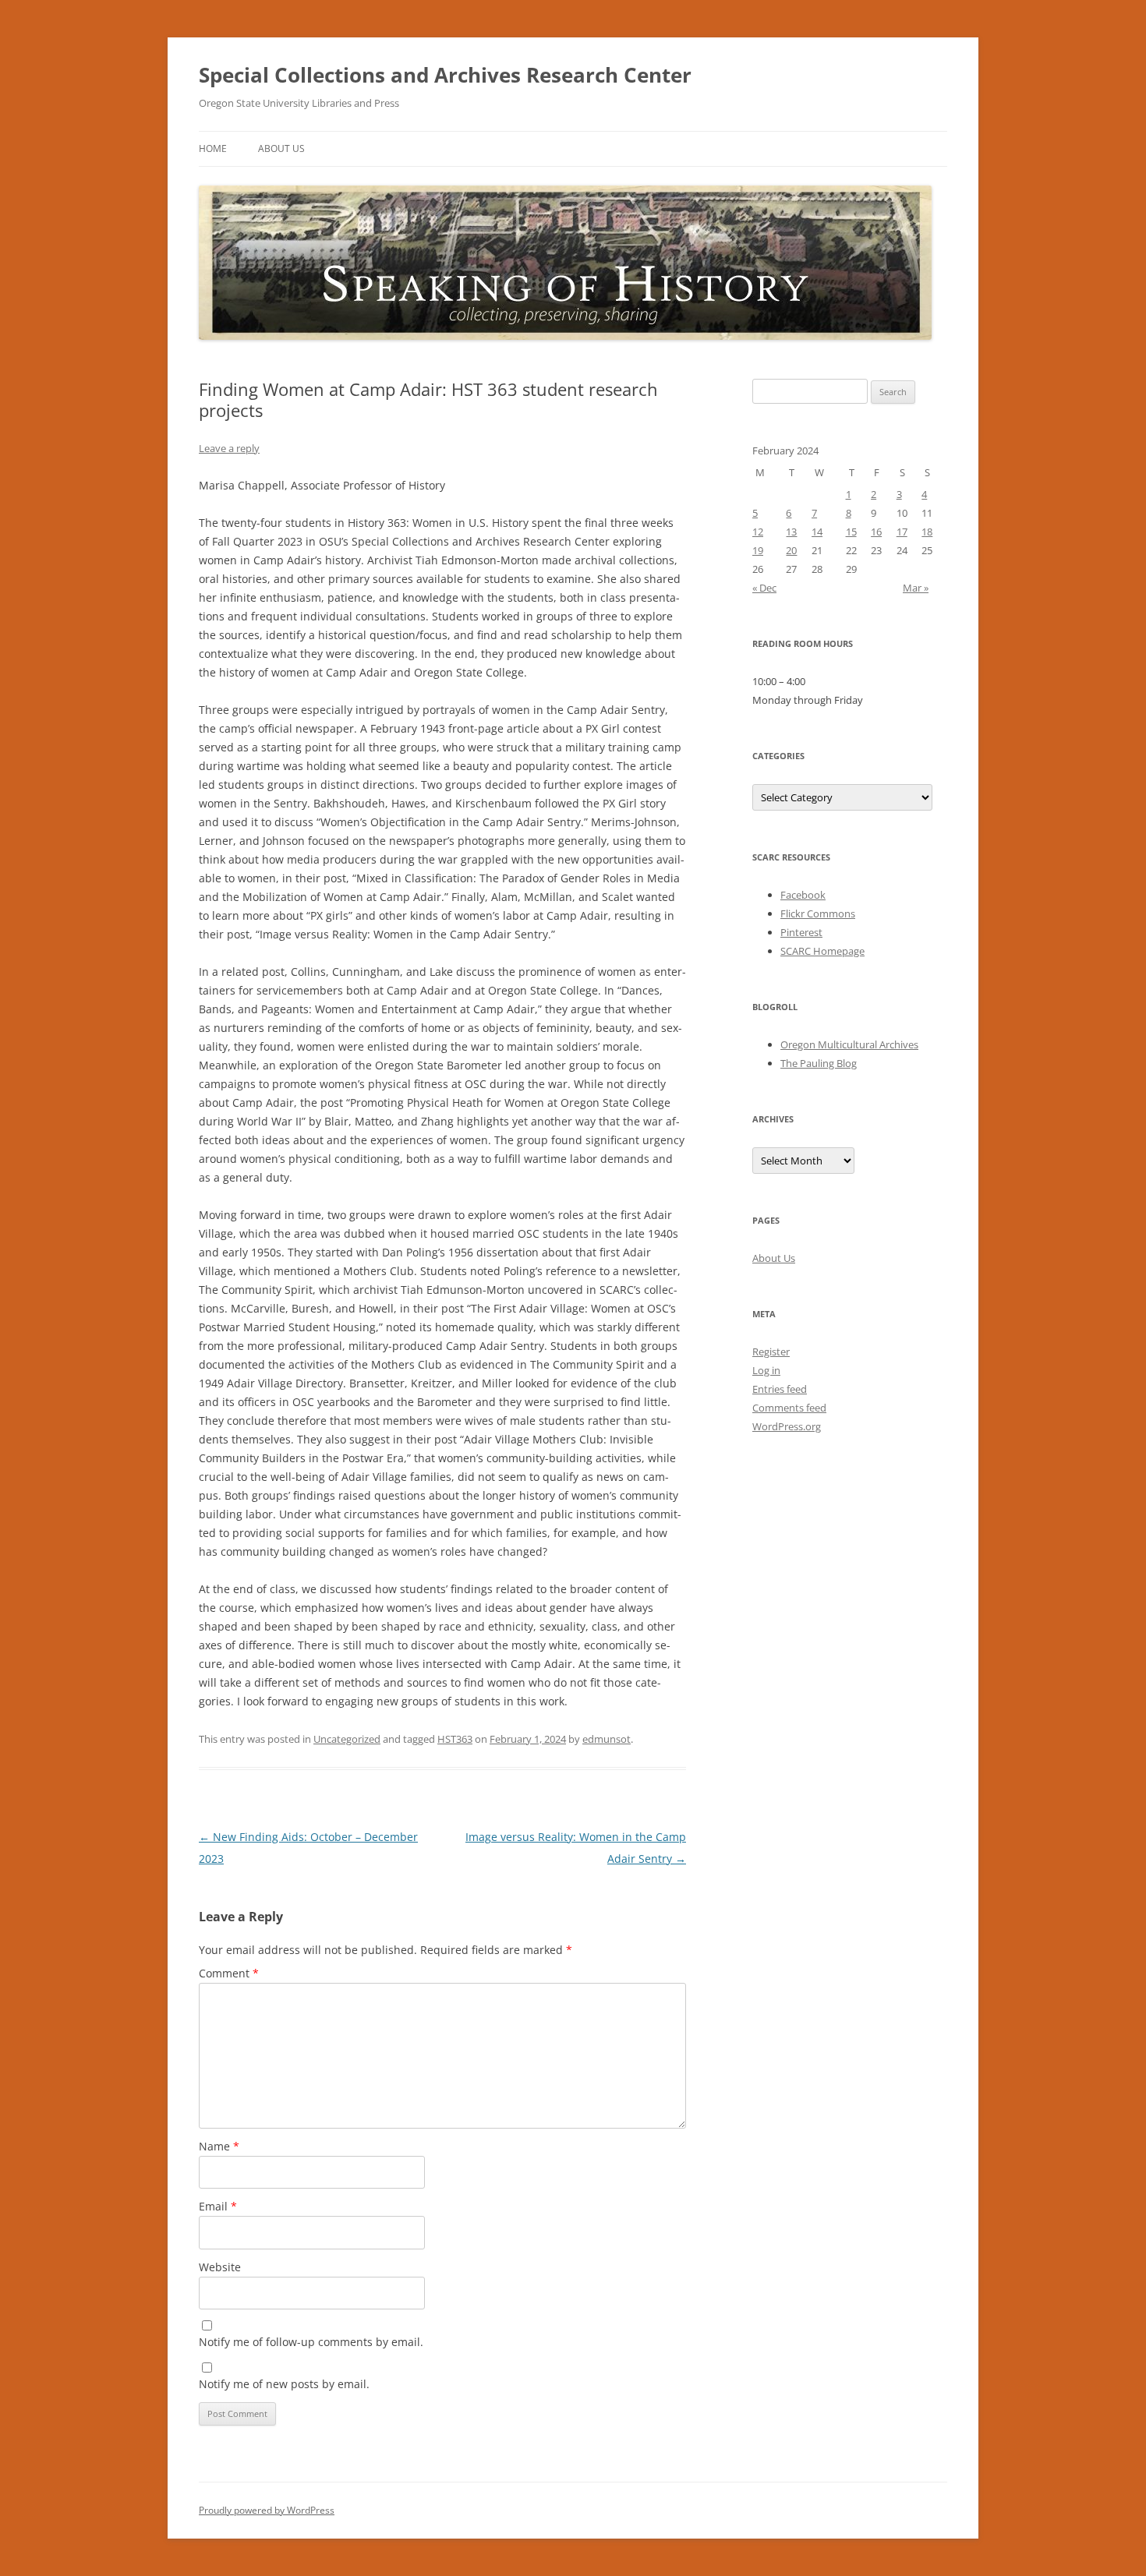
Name (219, 2146)
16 (876, 532)
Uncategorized (347, 1739)
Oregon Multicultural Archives (849, 1044)
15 (851, 532)
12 (758, 532)
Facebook (803, 895)
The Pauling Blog (819, 1063)
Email (218, 2206)
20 (791, 550)
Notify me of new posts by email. (284, 2384)
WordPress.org (787, 1426)
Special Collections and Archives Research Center (445, 75)
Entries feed (780, 1389)
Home (213, 148)
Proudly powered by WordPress (267, 2510)
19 (758, 550)
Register (771, 1352)
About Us (281, 148)
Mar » (916, 588)
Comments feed (789, 1408)
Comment (229, 1973)
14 (817, 532)
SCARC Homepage (822, 951)
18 (927, 532)
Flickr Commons (818, 913)
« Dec (764, 588)
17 (902, 532)
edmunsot (607, 1739)
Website (220, 2267)
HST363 (455, 1739)
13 (791, 532)
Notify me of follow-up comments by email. (311, 2342)
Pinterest (801, 932)
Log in (766, 1370)
